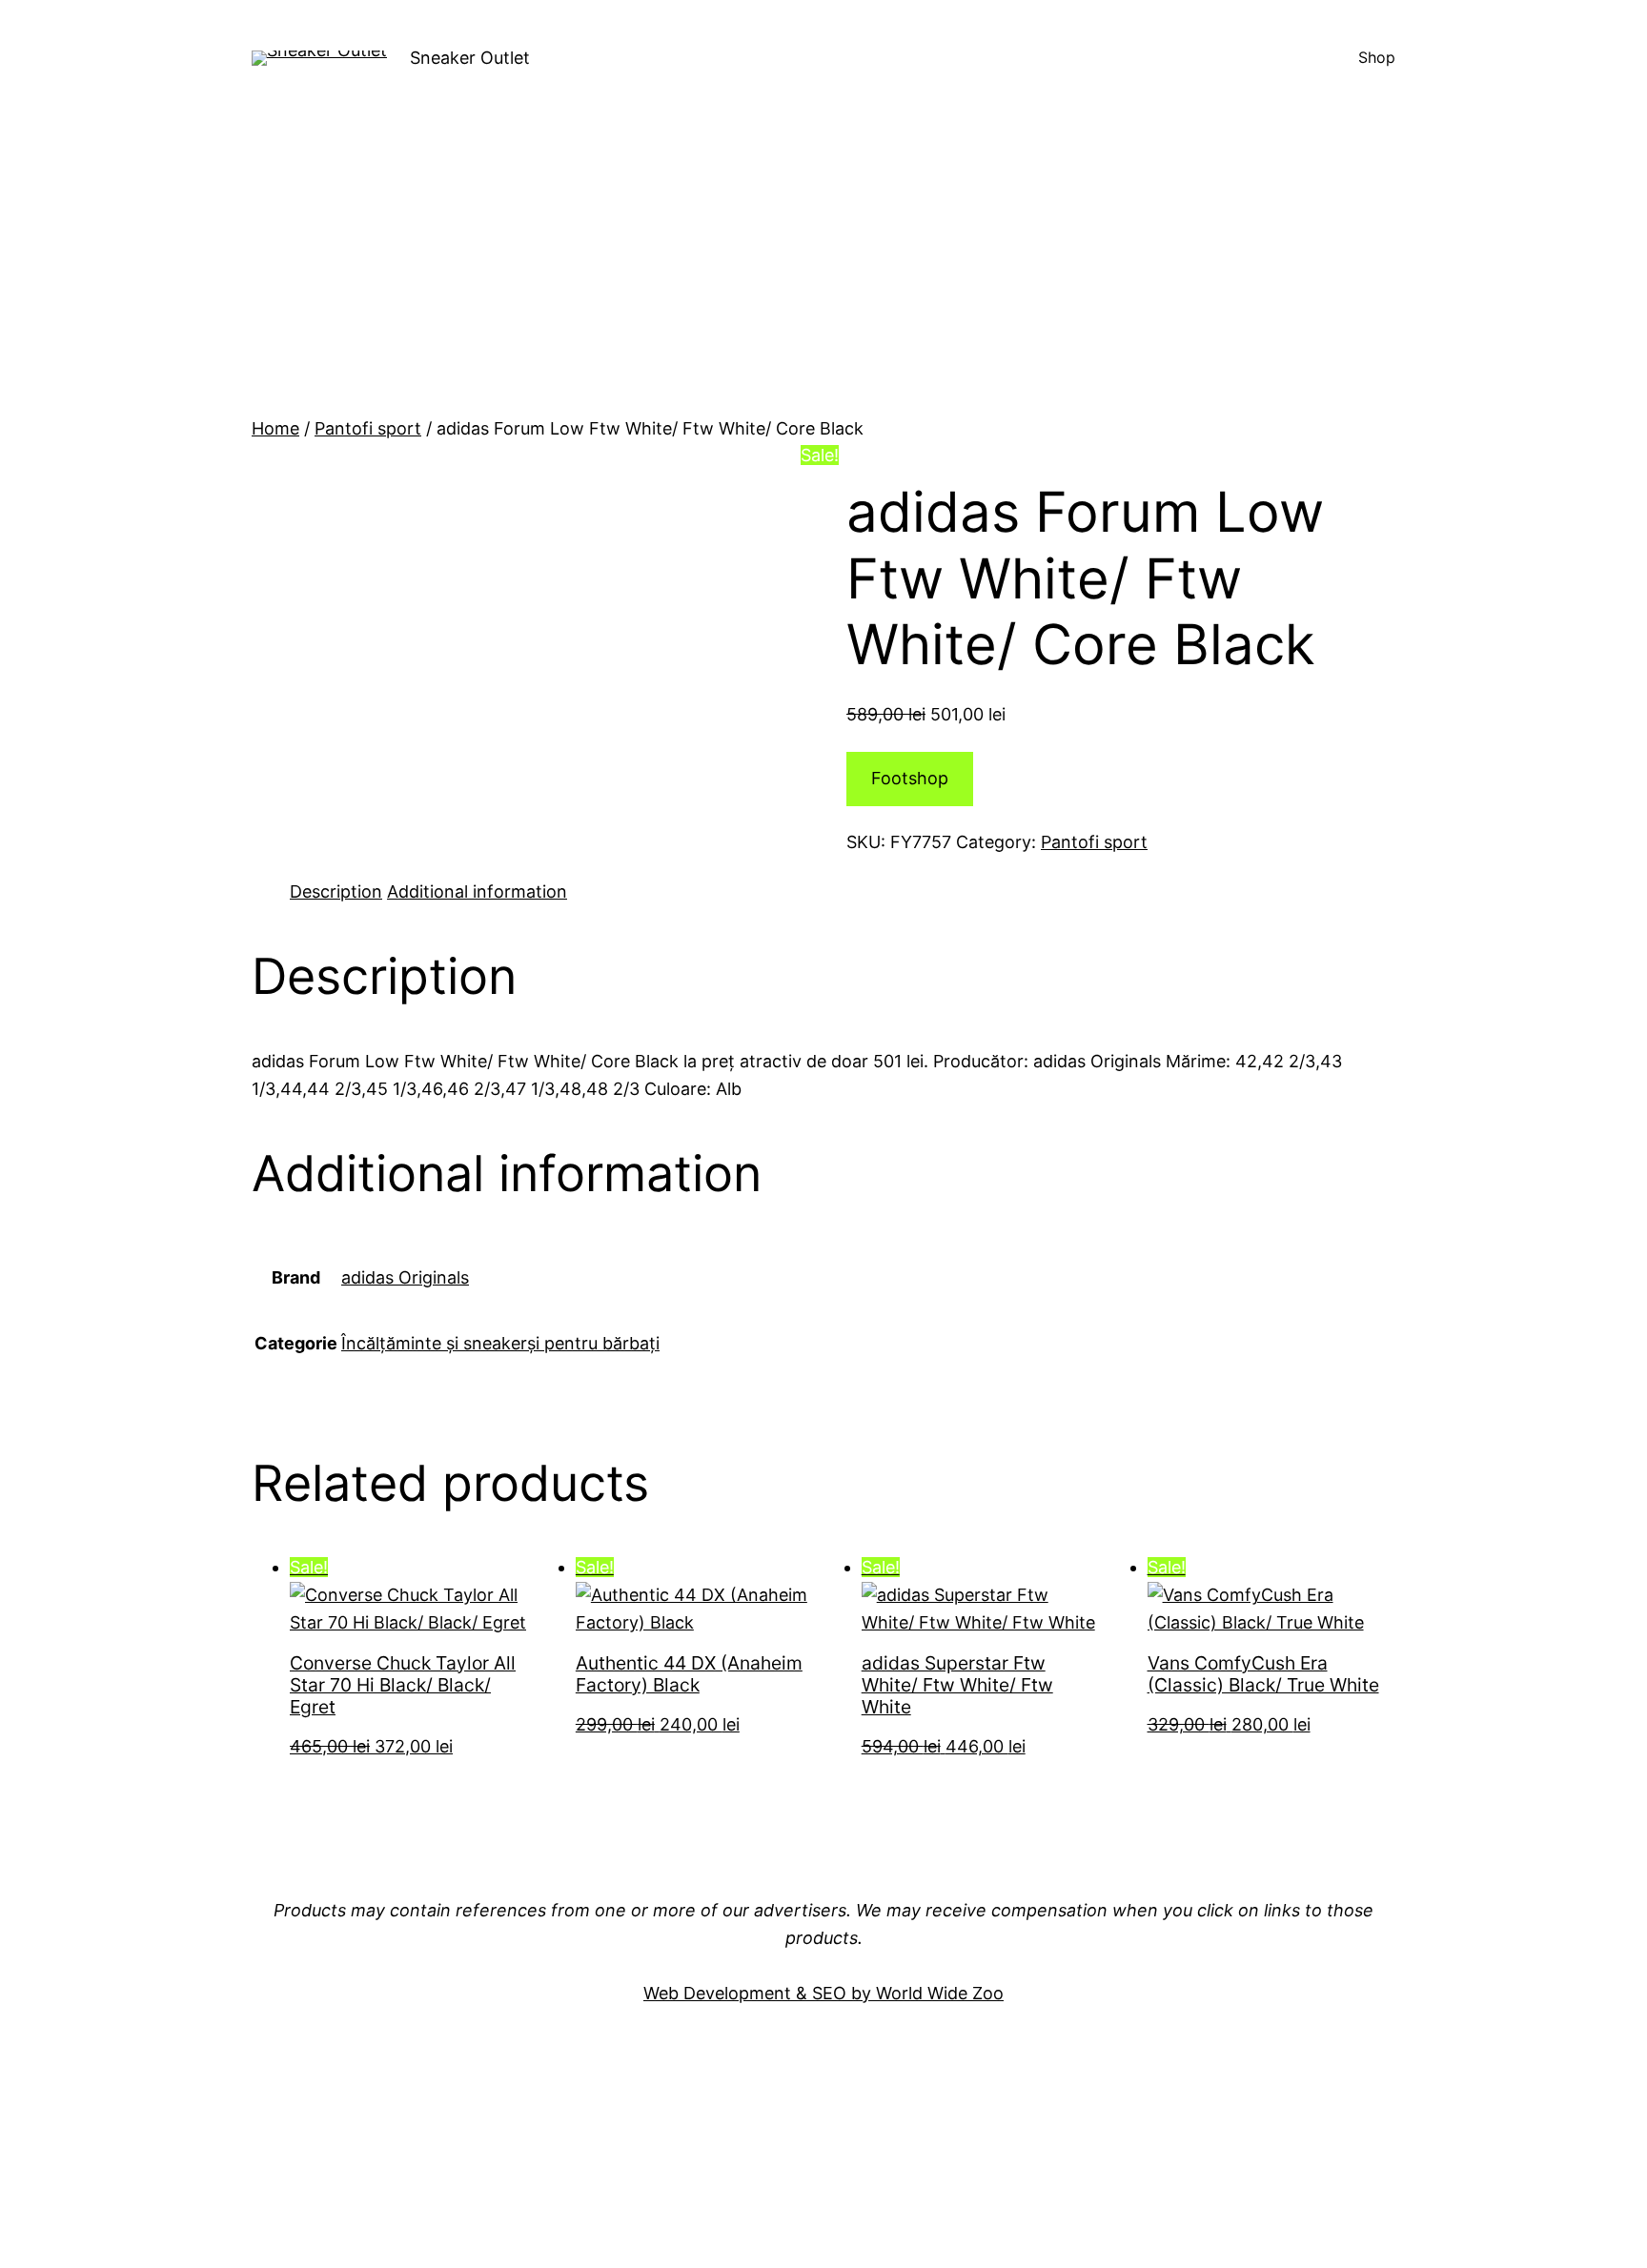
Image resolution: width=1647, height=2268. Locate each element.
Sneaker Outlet (470, 58)
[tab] (336, 892)
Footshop (910, 778)
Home (275, 428)
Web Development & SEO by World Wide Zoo (823, 1993)
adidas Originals (405, 1277)
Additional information (477, 891)
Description (336, 891)
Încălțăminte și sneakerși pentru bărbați (500, 1343)
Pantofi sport (368, 428)
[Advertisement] (823, 273)
